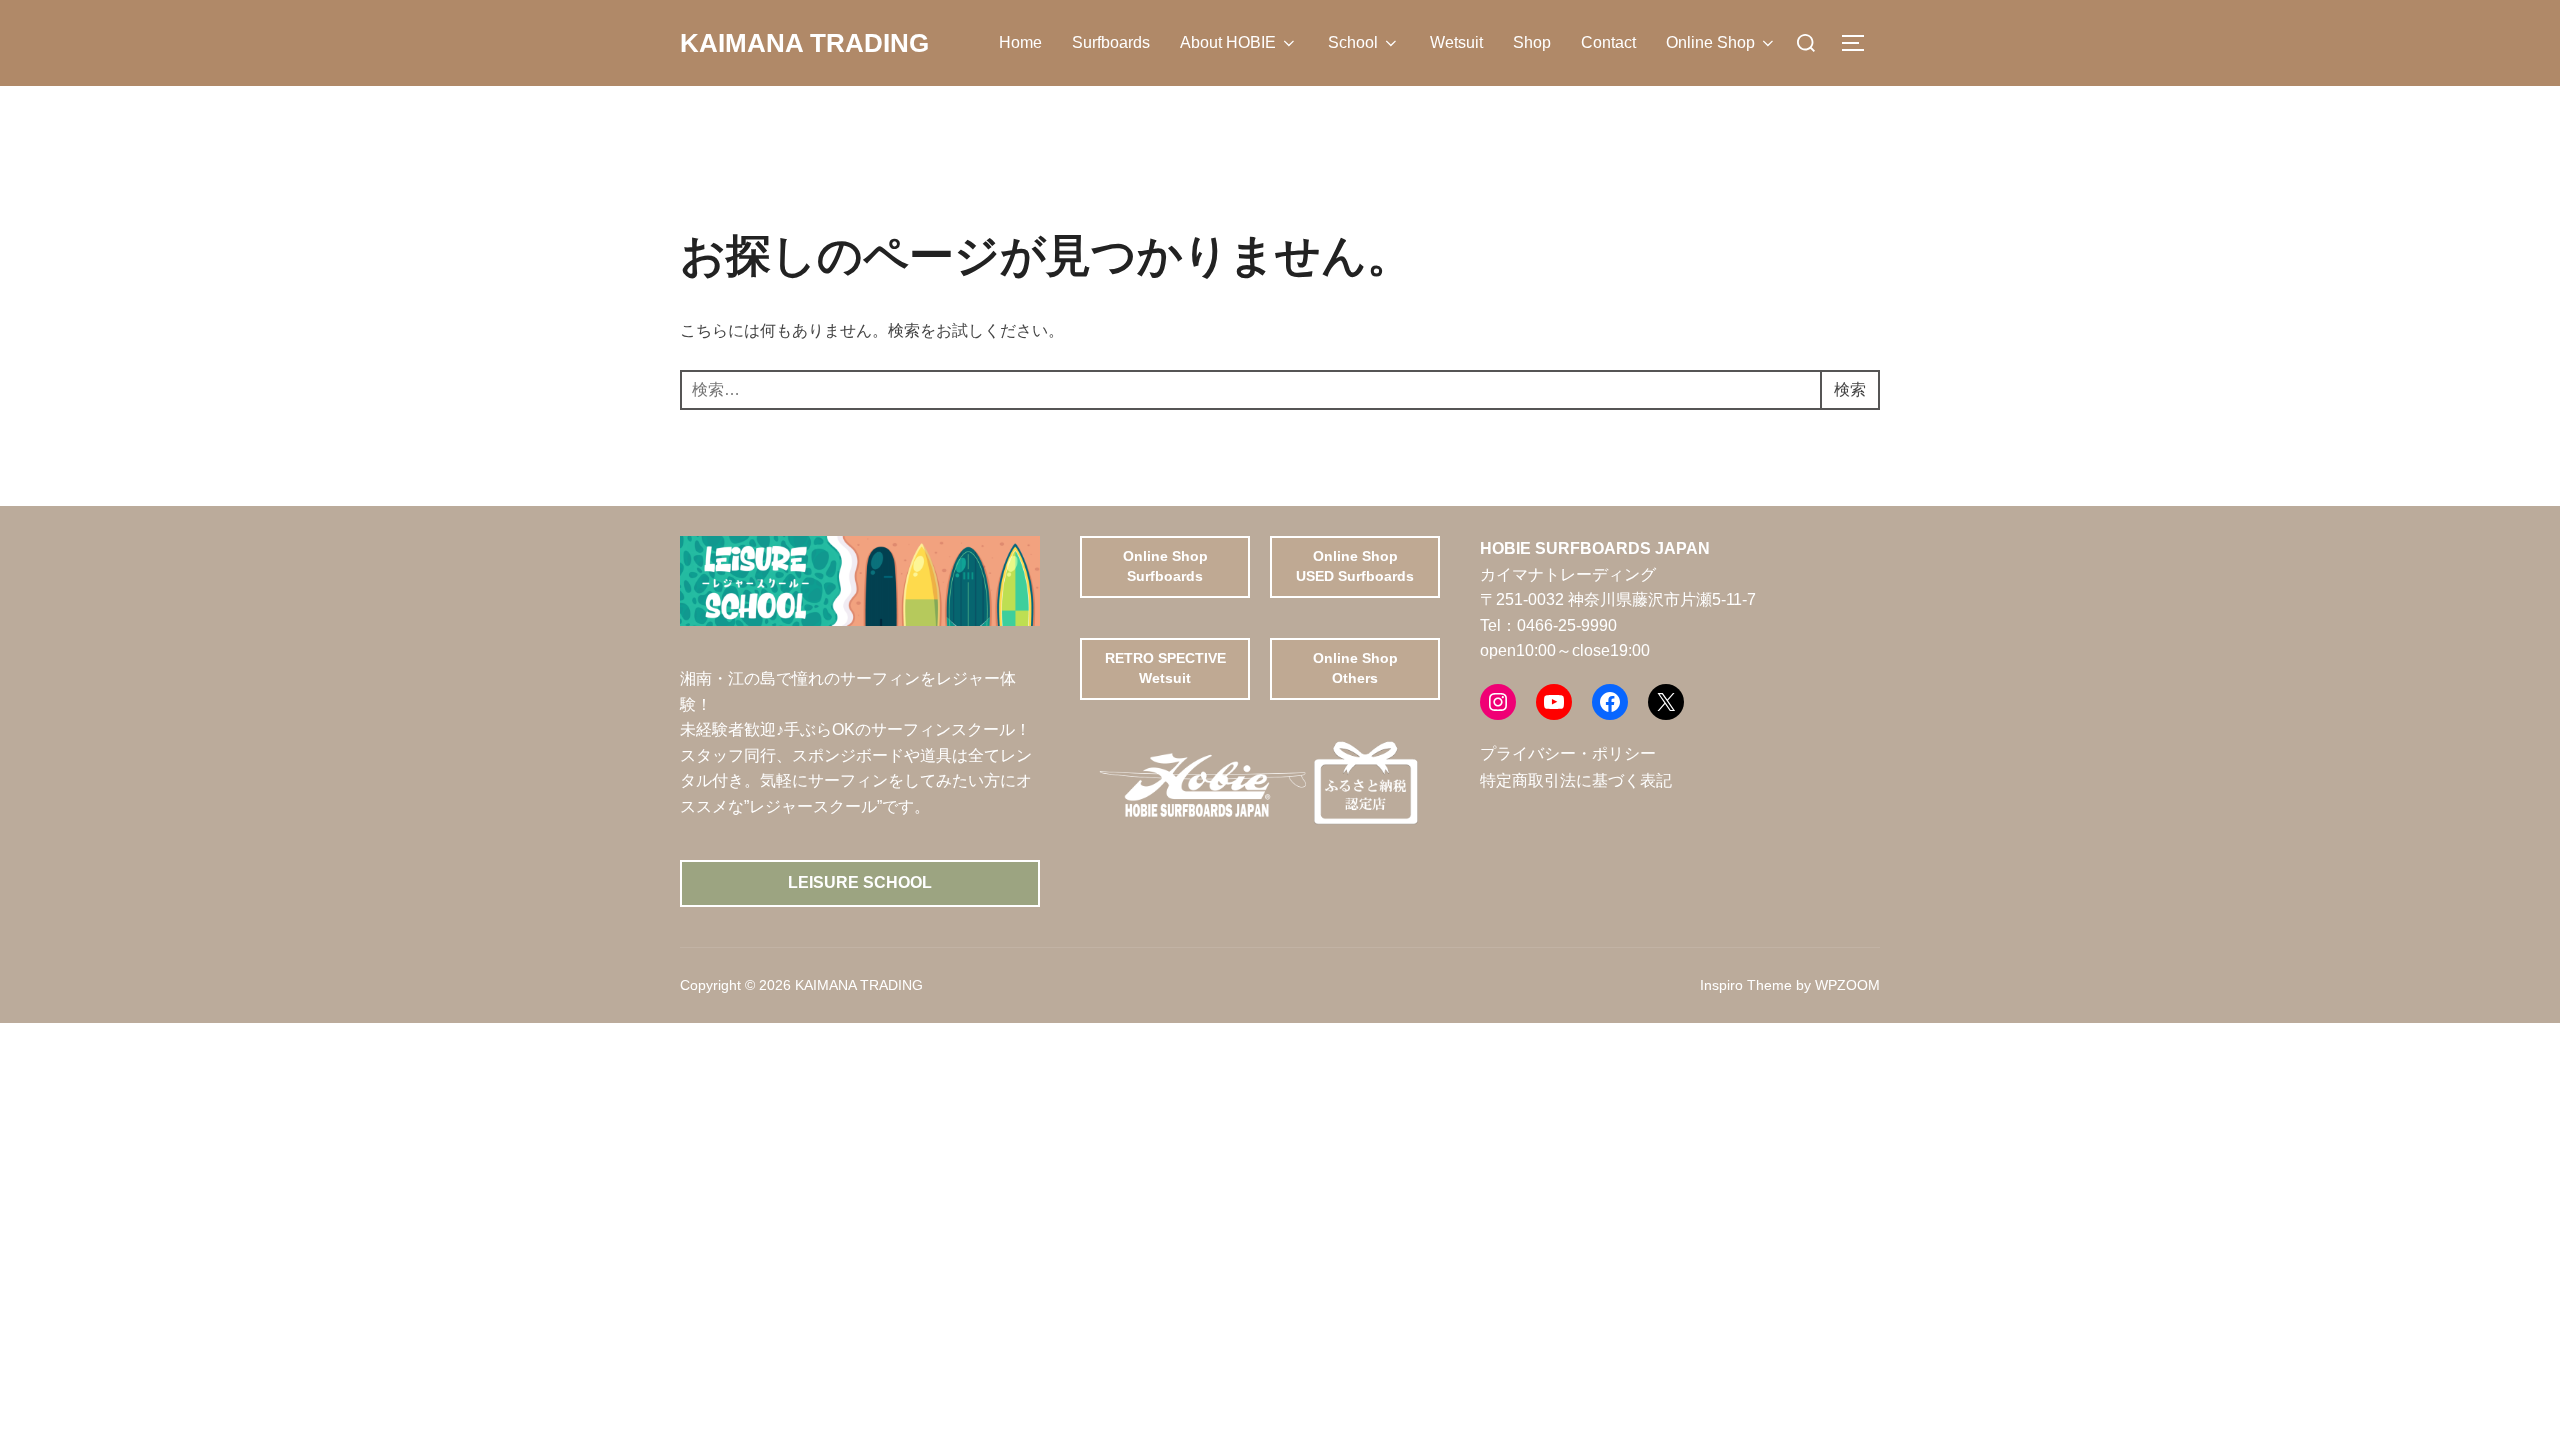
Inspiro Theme (1746, 985)
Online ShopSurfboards (1165, 566)
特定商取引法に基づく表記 (1576, 780)
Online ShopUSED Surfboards (1355, 566)
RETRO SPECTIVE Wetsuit (1165, 668)
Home (1020, 42)
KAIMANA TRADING (804, 43)
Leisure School (860, 882)
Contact (1608, 42)
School (1353, 42)
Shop (1532, 42)
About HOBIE (1228, 42)
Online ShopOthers (1355, 668)
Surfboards (1111, 42)
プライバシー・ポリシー (1568, 753)
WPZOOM (1847, 985)
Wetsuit (1456, 42)
